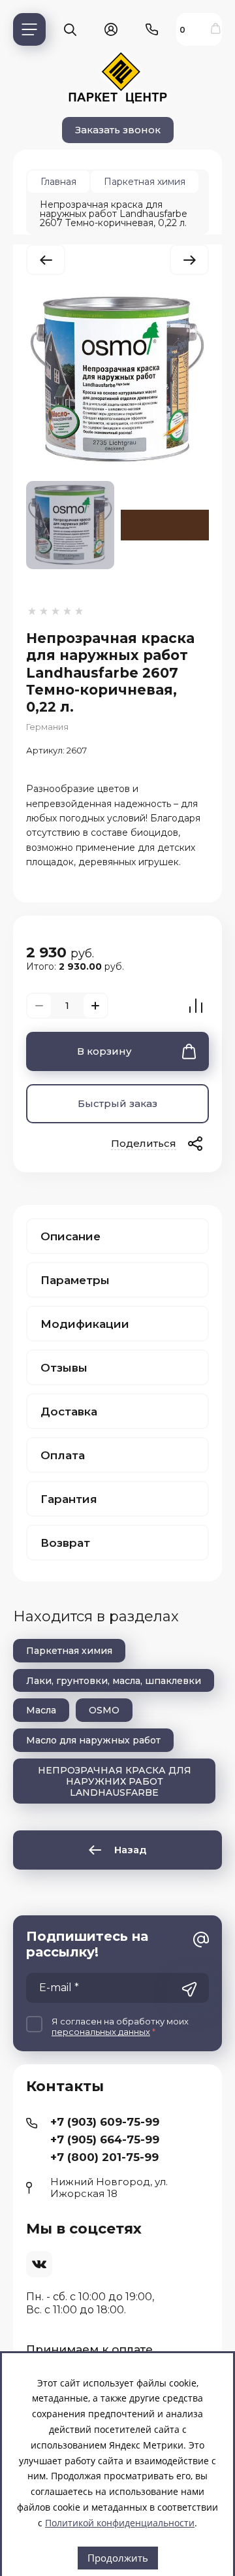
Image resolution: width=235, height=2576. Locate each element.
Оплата (63, 1455)
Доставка (69, 1412)
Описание (70, 1236)
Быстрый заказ (117, 1103)
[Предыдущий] (46, 260)
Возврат (65, 1543)
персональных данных (101, 2032)
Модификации (85, 1324)
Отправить (189, 1989)
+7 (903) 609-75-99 (105, 2122)
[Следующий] (189, 260)
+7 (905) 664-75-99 (105, 2139)
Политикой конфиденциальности (120, 2523)
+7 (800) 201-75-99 (104, 2157)
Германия (47, 727)
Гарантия (69, 1499)
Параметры (75, 1280)
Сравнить (196, 1006)
